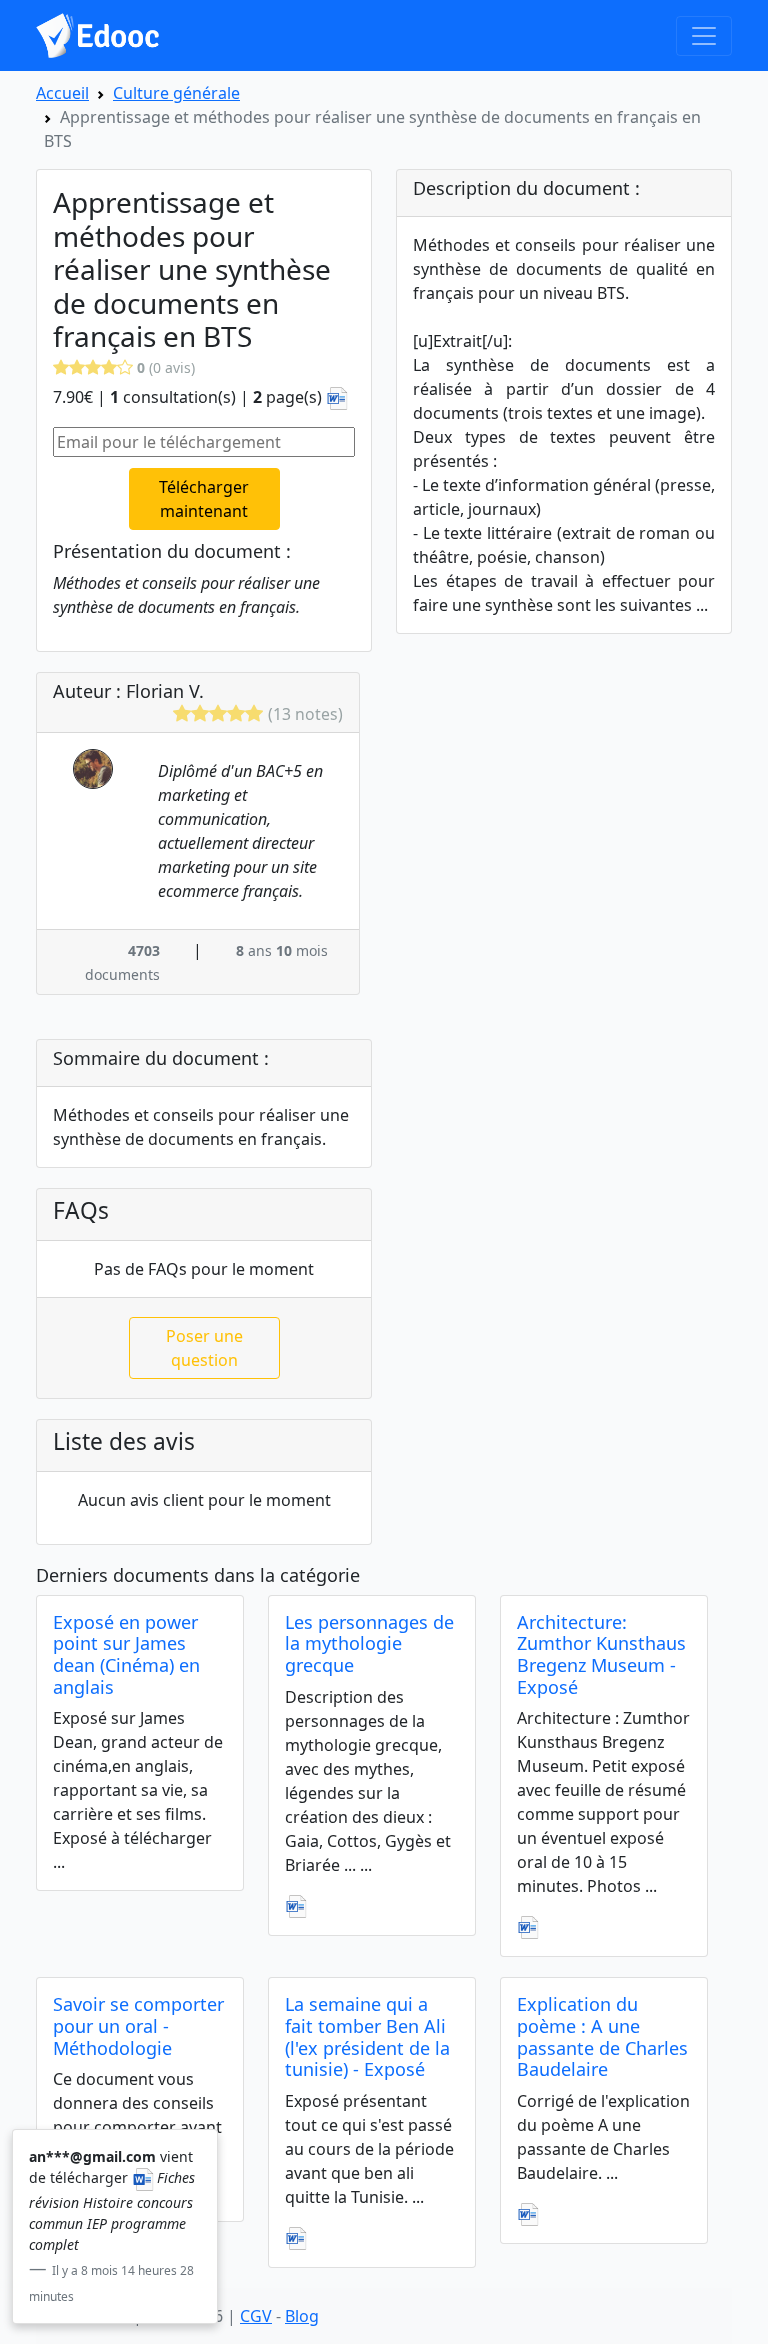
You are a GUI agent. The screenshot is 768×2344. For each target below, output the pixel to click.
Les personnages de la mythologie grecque (369, 1643)
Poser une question (204, 1348)
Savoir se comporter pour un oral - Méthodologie (138, 2025)
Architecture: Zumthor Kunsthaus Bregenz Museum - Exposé (601, 1654)
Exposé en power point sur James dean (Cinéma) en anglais (126, 1654)
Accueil (62, 93)
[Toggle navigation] (704, 36)
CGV (256, 2316)
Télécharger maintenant (204, 499)
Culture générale (176, 93)
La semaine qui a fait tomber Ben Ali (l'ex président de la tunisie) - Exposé (367, 2036)
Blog (302, 2316)
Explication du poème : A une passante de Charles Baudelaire (602, 2036)
